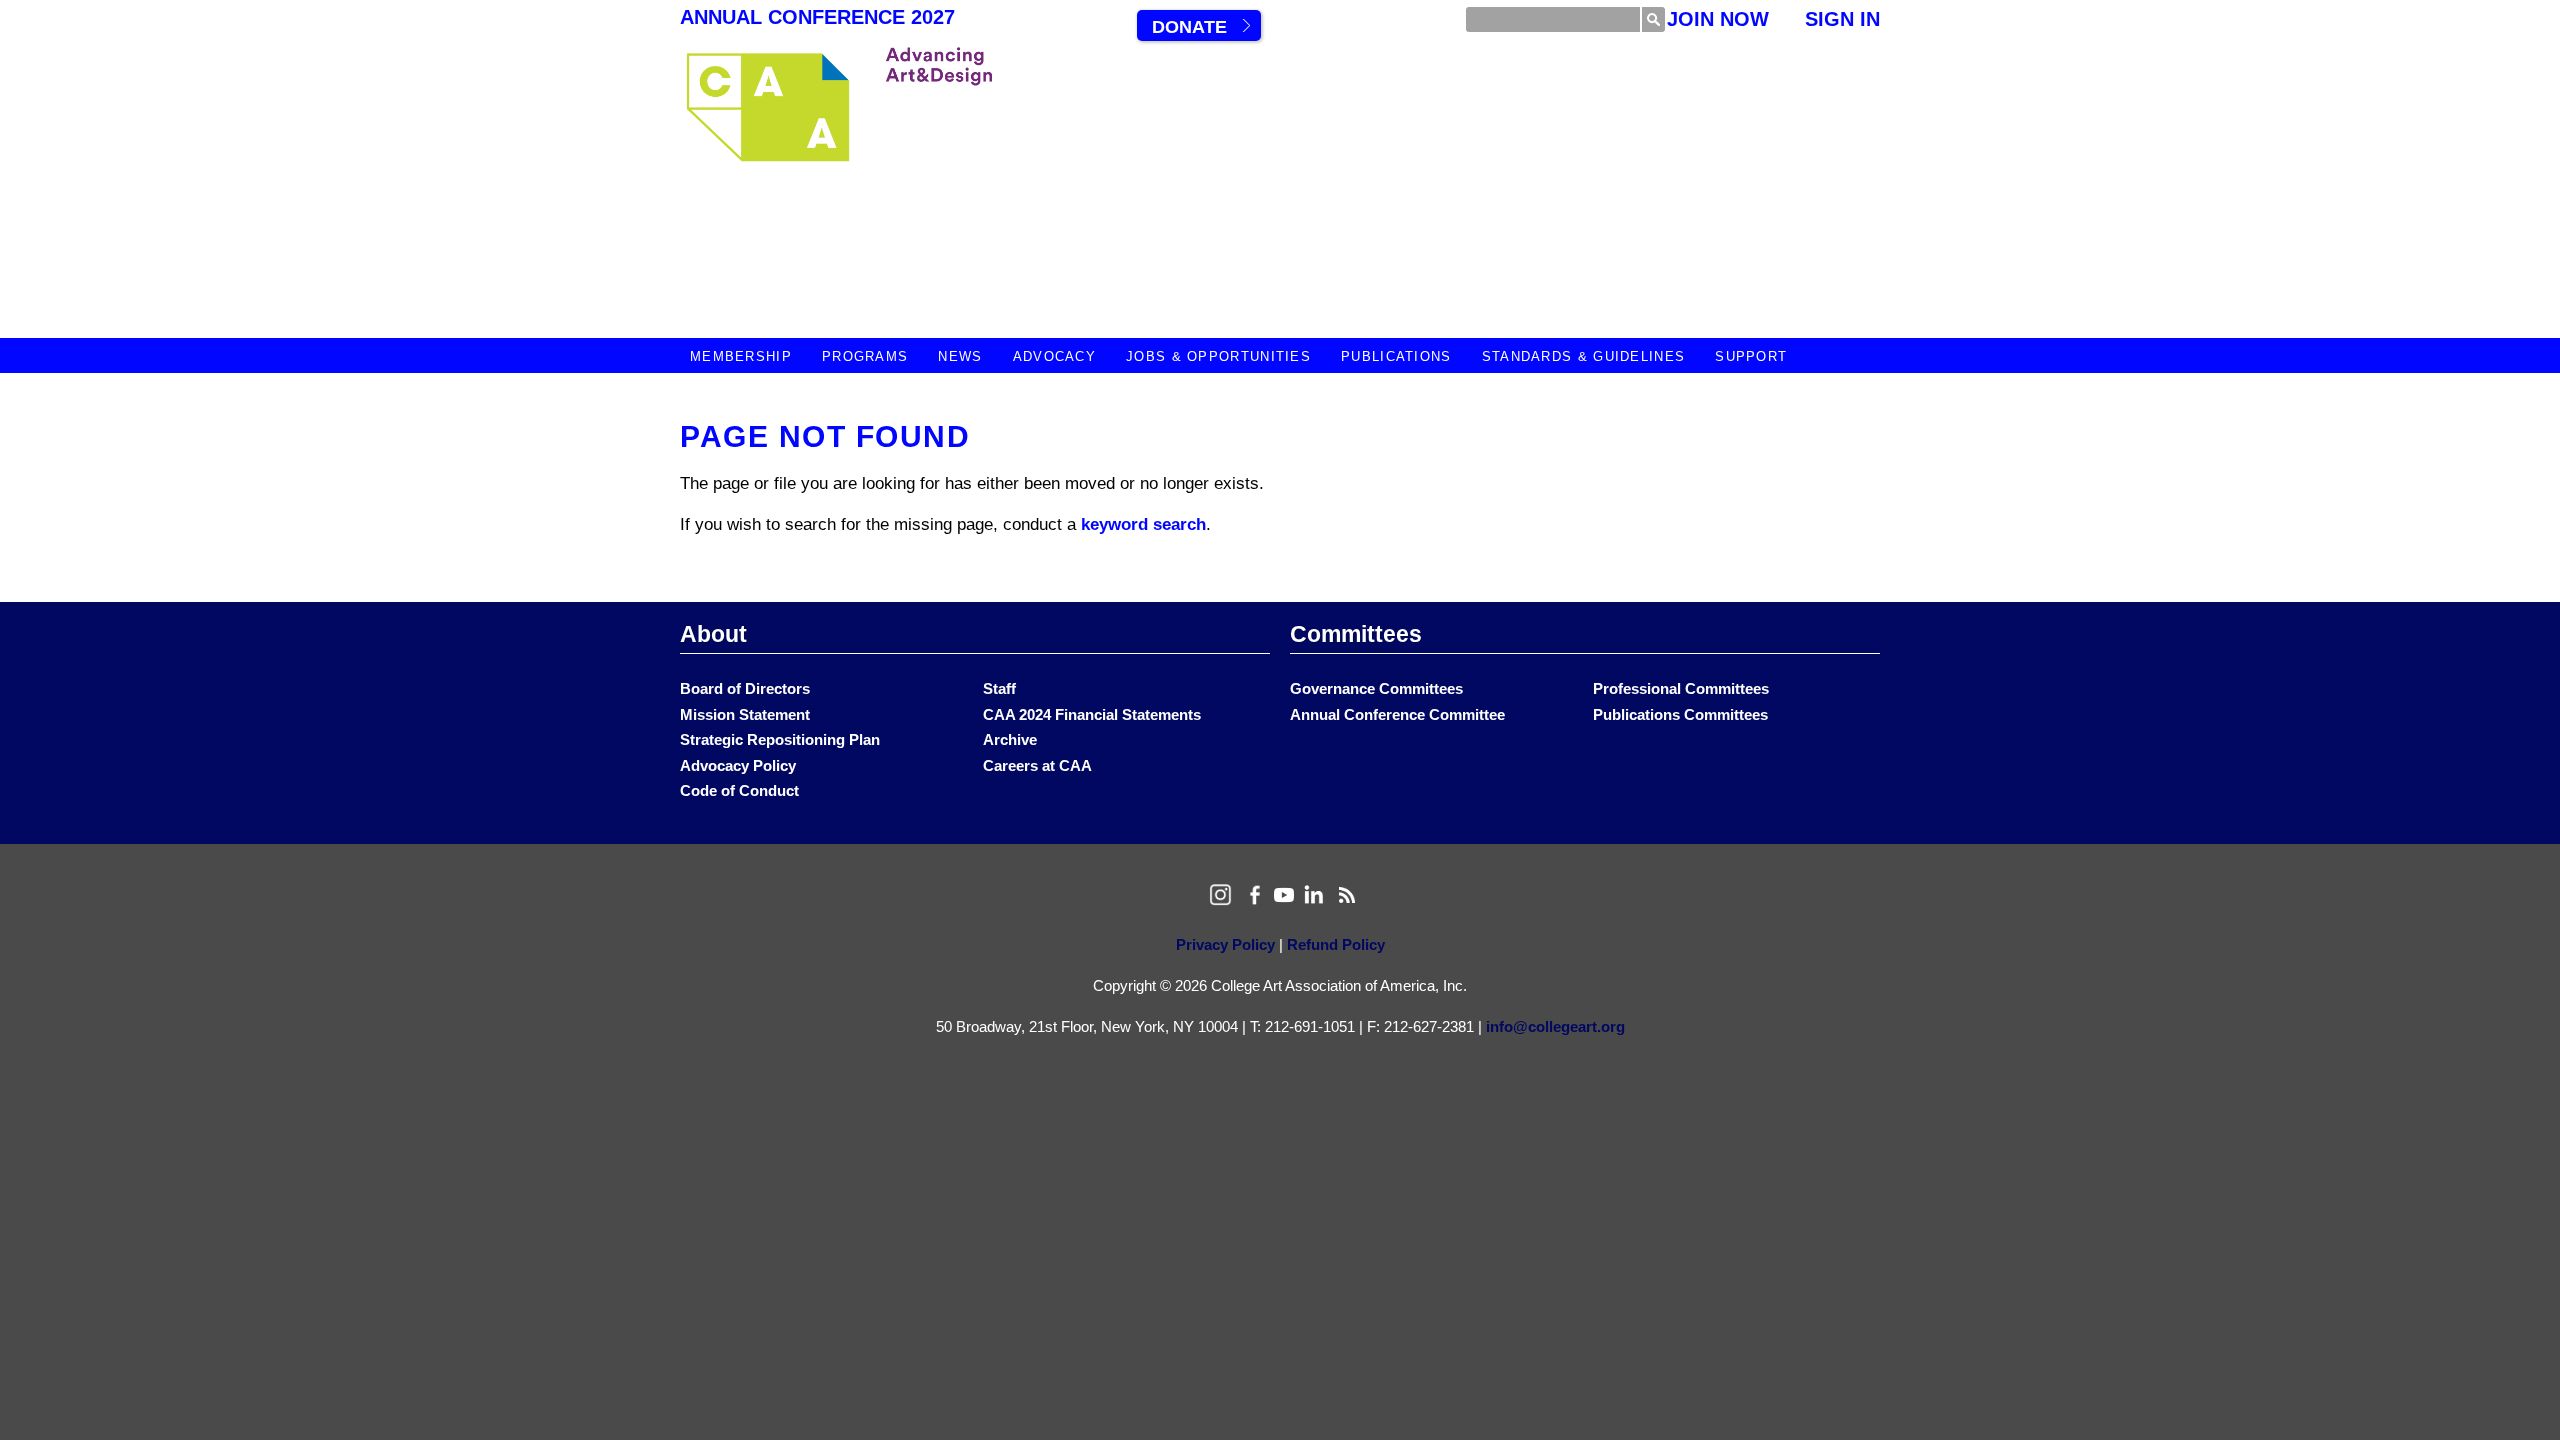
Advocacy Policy (738, 765)
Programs (865, 356)
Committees (1356, 634)
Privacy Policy (1225, 944)
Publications (1396, 356)
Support (1751, 356)
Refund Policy (1336, 944)
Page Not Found (825, 436)
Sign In (1842, 19)
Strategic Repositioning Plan (780, 739)
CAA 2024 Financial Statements (1092, 714)
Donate (1189, 27)
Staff (999, 688)
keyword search (1143, 524)
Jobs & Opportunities (1218, 356)
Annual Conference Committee (1397, 714)
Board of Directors (745, 688)
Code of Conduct (739, 790)
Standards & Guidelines (1584, 356)
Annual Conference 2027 (817, 17)
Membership (741, 356)
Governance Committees (1376, 688)
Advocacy (1054, 356)
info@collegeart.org (1555, 1026)
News (960, 356)
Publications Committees (1680, 714)
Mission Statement (745, 714)
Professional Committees (1681, 688)
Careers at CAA (1037, 765)
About (713, 634)
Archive (1010, 739)
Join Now (1718, 19)
